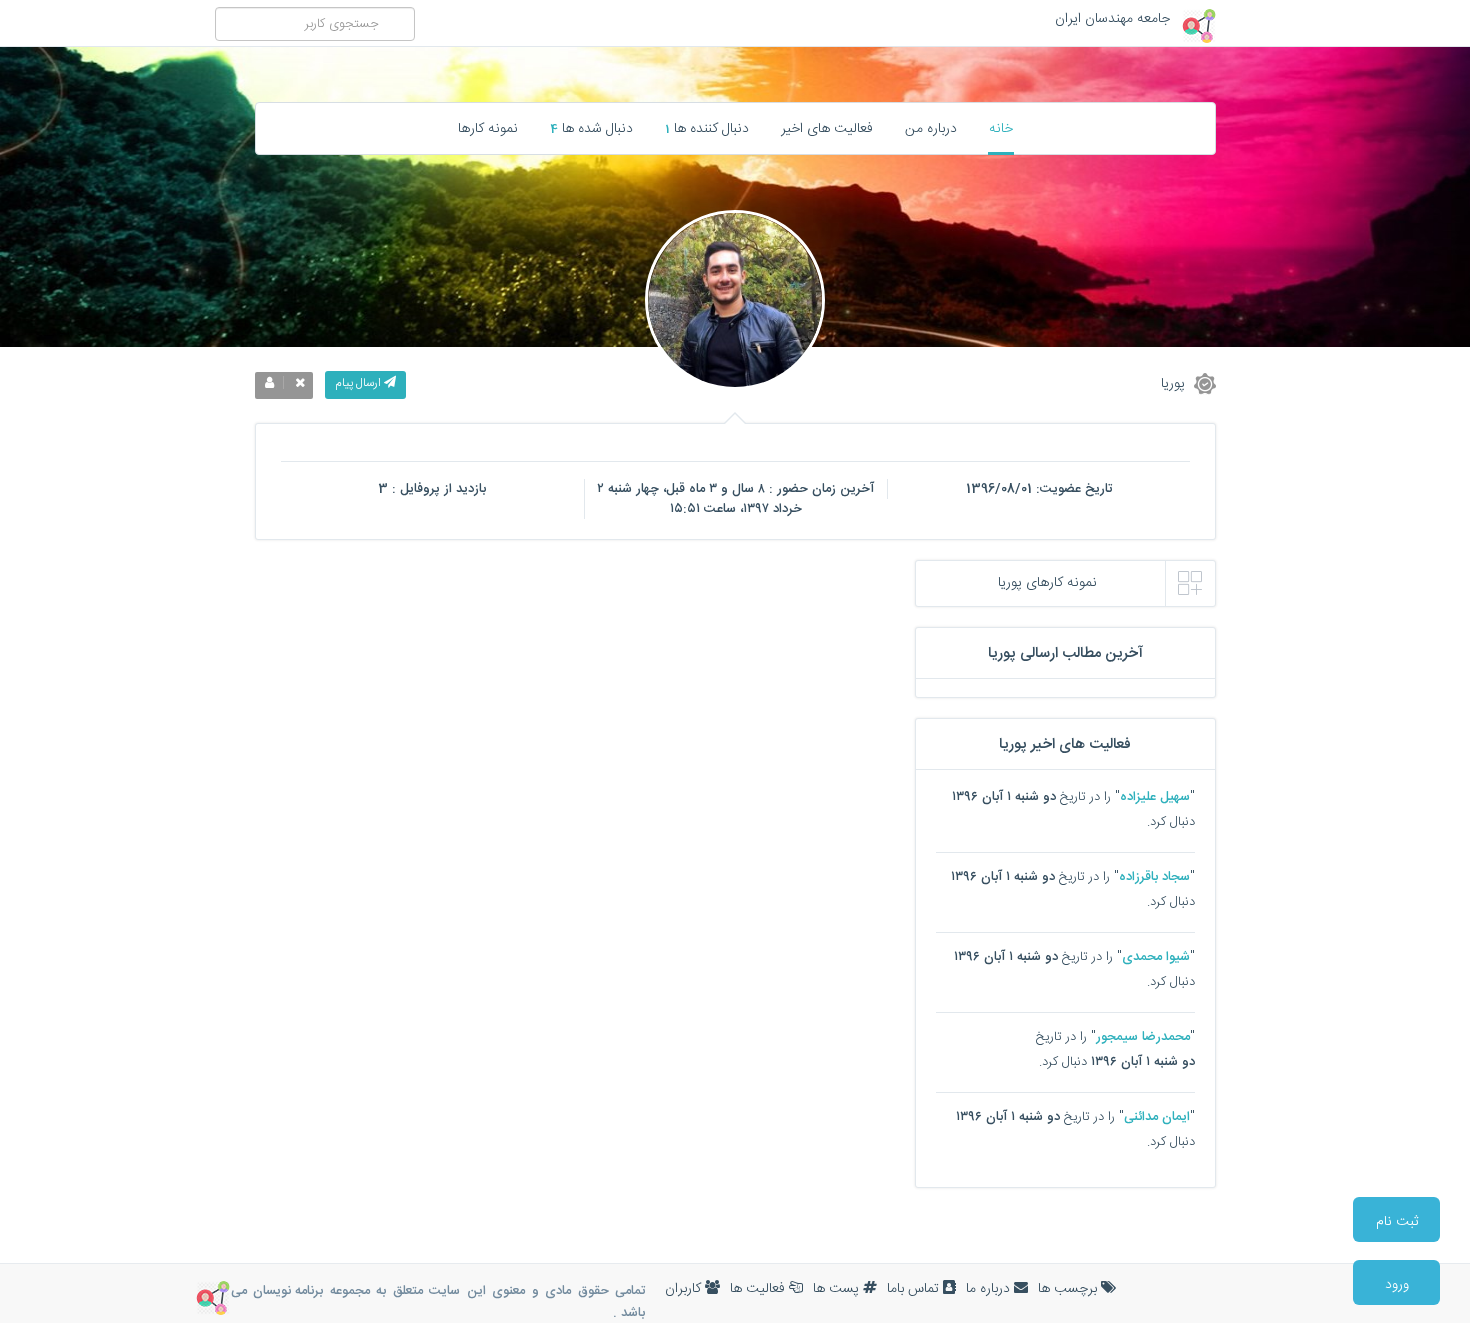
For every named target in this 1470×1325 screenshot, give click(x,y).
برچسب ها (1069, 1289)
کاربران (685, 1289)
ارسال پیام (359, 383)
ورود (1397, 1285)
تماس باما (915, 1289)
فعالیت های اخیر (827, 129)
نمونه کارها (488, 129)
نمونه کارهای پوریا (1047, 583)
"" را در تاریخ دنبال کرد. (1073, 809)
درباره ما (990, 1289)
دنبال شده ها (591, 129)
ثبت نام (1397, 1222)
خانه (1001, 129)
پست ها (838, 1289)
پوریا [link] (1175, 383)
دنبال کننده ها (707, 129)
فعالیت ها (759, 1289)
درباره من (931, 129)
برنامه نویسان (288, 1291)
